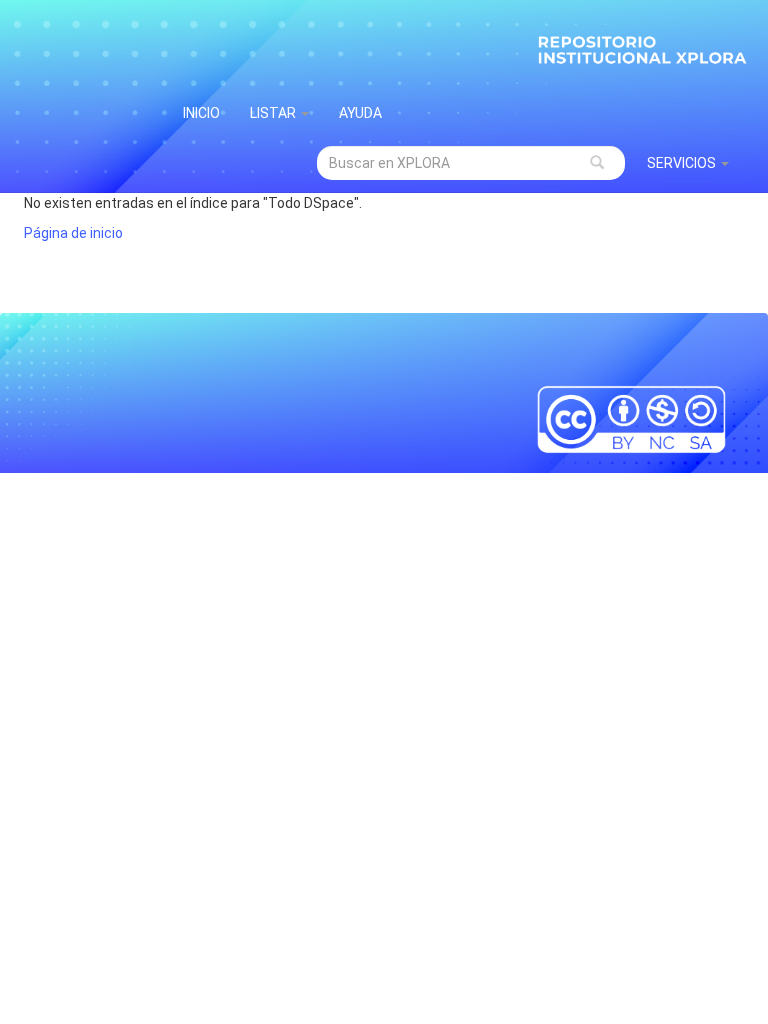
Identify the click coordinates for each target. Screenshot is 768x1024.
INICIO (201, 113)
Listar (274, 113)
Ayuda (360, 113)
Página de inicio (73, 233)
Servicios (683, 163)
